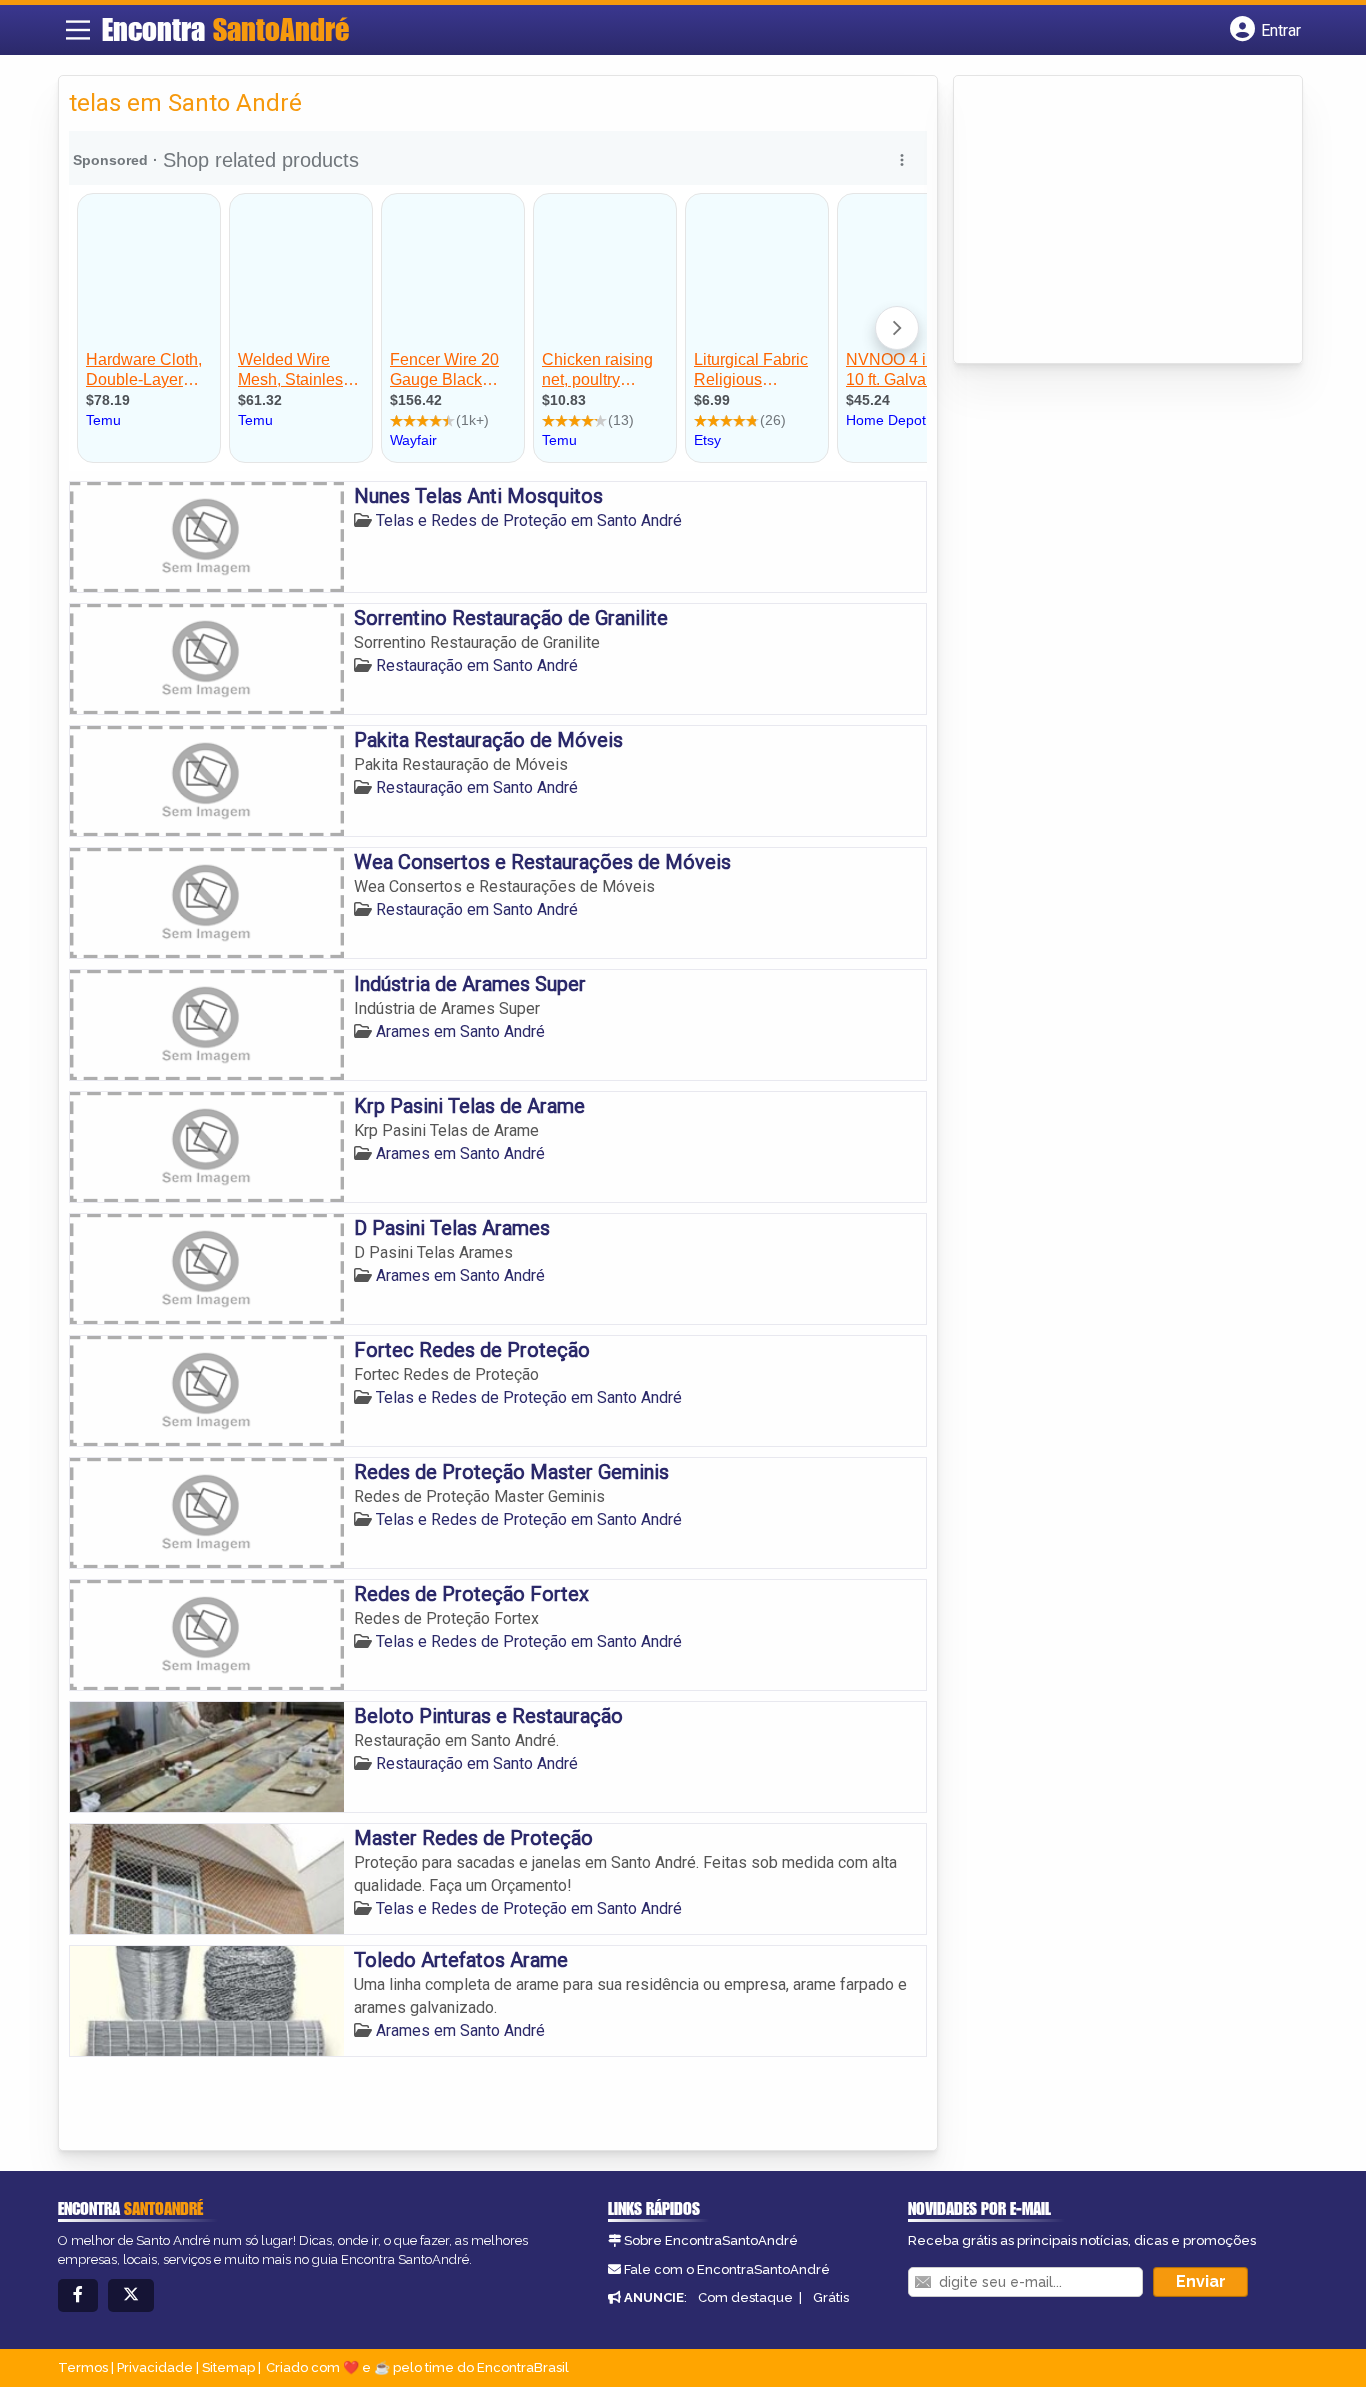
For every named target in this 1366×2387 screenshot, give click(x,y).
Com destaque (745, 2297)
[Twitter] (131, 2295)
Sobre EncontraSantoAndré (711, 2240)
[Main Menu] (78, 30)
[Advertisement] (1114, 221)
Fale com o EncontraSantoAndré (727, 2269)
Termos (83, 2367)
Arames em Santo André (460, 1031)
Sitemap (228, 2367)
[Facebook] (78, 2295)
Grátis (831, 2297)
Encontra (225, 29)
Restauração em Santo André (477, 665)
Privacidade (155, 2367)
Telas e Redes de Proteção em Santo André (529, 520)
